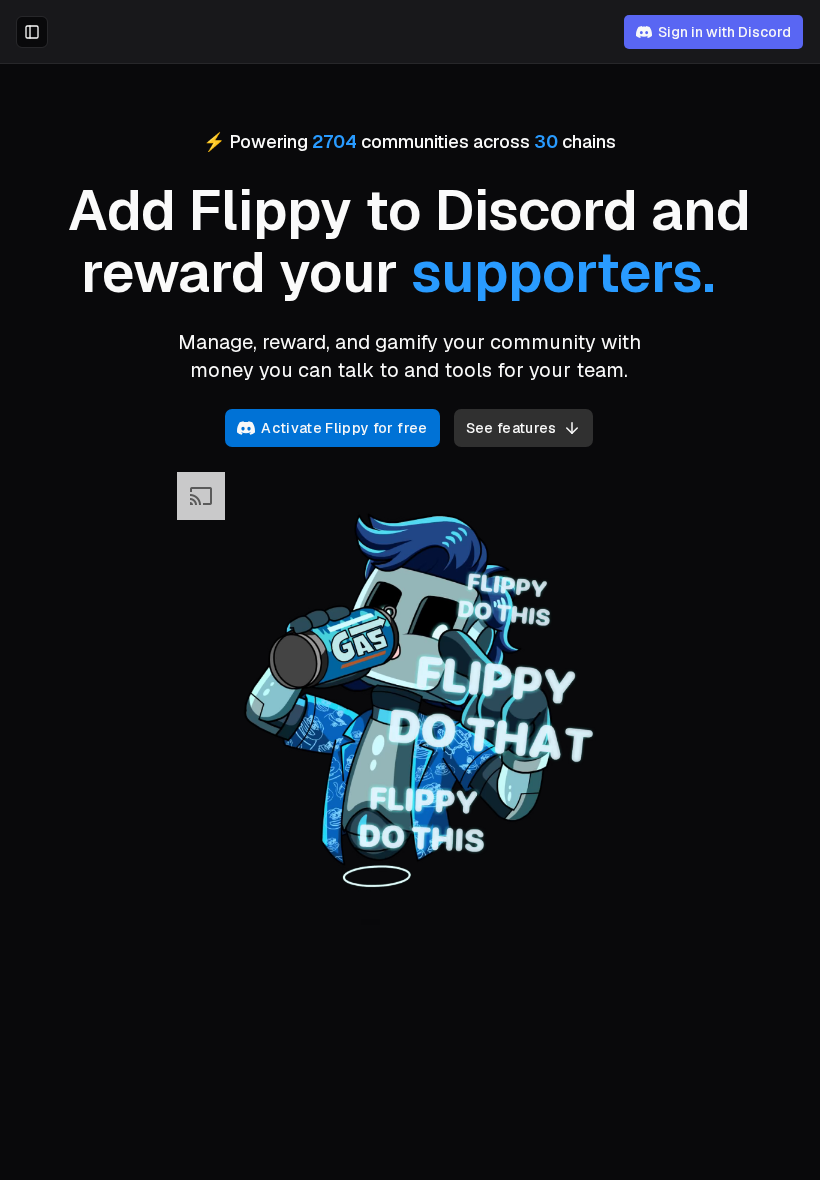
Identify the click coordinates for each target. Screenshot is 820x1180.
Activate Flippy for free (344, 428)
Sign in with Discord (724, 32)
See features (511, 428)
